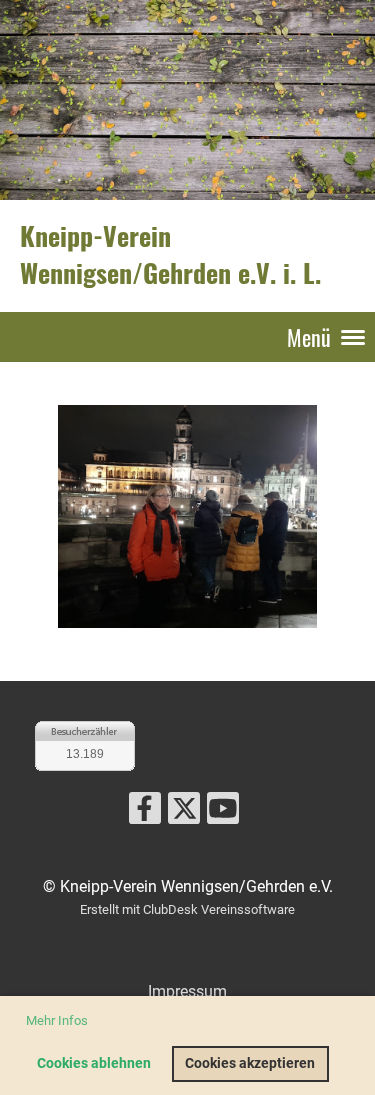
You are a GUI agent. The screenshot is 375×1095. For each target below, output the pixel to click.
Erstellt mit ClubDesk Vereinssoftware (187, 909)
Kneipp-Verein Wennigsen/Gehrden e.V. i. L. (170, 255)
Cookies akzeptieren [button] (250, 1063)
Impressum (187, 991)
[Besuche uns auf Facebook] (145, 813)
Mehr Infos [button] (57, 1020)
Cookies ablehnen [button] (94, 1063)
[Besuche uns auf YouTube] (223, 813)
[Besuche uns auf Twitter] (184, 813)
